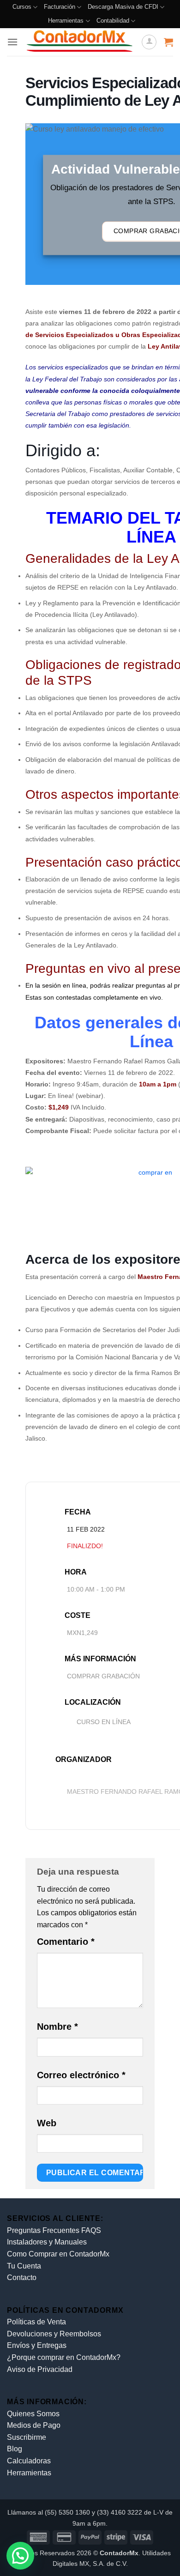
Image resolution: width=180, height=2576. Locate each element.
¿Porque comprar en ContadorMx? (64, 2357)
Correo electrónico (81, 2075)
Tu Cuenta (24, 2266)
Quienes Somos (33, 2414)
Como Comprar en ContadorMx (58, 2254)
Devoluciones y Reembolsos (54, 2334)
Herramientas (66, 21)
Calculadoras (29, 2461)
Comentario (66, 1942)
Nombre (57, 2027)
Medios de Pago (34, 2425)
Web (47, 2123)
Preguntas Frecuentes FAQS (54, 2230)
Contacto (22, 2277)
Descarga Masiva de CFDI (123, 7)
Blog (15, 2449)
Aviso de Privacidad (40, 2369)
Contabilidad (113, 21)
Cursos (22, 7)
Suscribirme (27, 2437)
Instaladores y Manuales (47, 2242)
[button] (12, 42)
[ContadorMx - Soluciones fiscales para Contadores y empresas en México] (80, 42)
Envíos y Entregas (37, 2345)
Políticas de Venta (36, 2322)
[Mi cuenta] (149, 42)
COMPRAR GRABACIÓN (103, 1676)
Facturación (60, 7)
